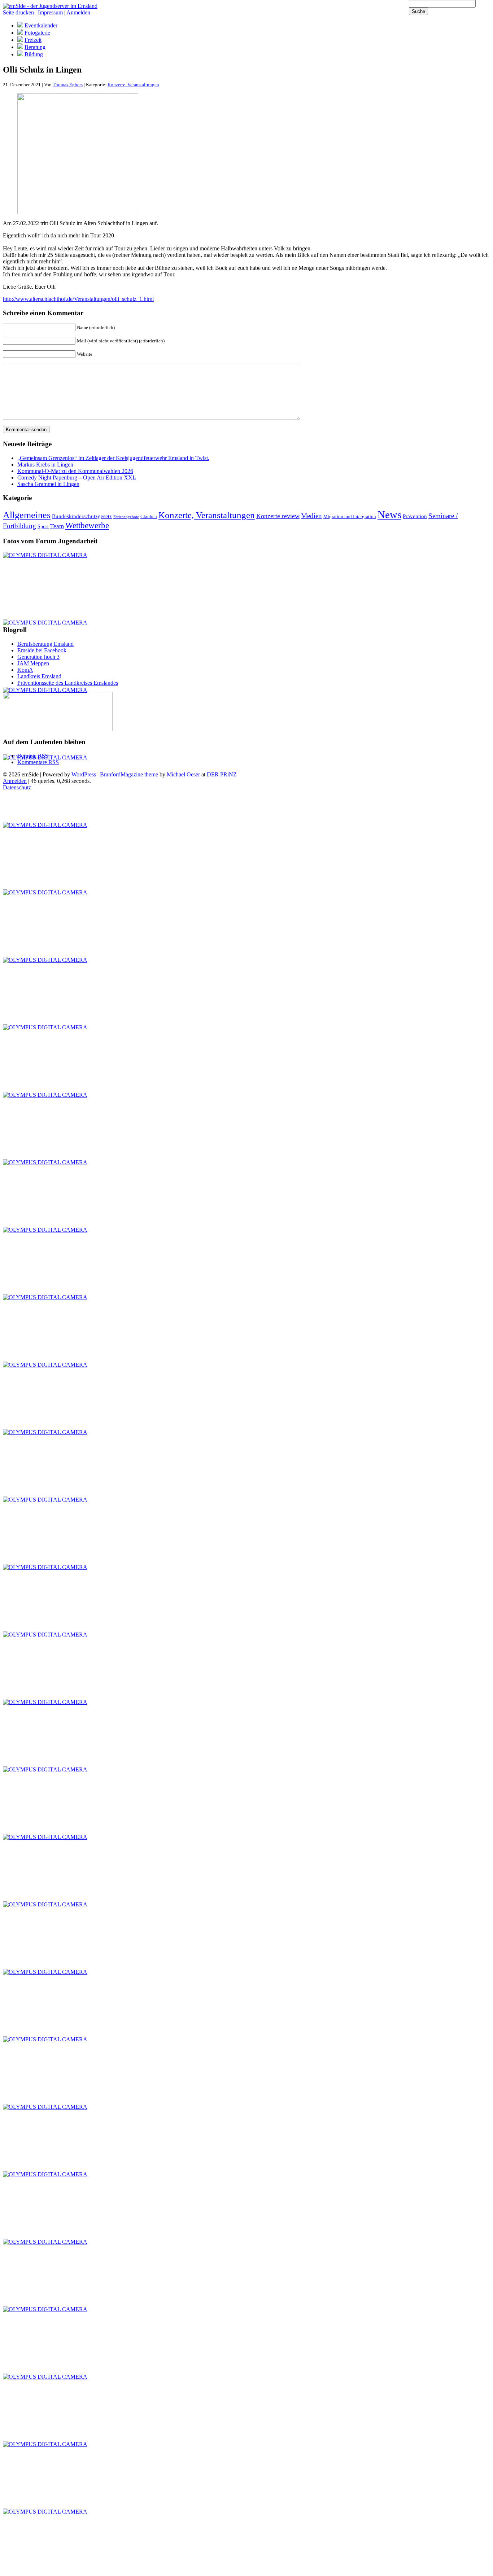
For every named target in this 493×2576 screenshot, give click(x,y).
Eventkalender (41, 25)
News (389, 514)
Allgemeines (27, 515)
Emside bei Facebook (42, 650)
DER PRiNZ (222, 774)
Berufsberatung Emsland (45, 644)
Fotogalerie (37, 33)
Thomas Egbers (68, 85)
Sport (43, 526)
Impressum (50, 12)
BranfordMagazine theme (129, 774)
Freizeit (33, 40)
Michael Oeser (183, 774)
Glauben (149, 517)
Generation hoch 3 (38, 657)
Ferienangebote (126, 517)
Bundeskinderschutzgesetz (82, 516)
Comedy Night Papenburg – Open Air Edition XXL (77, 477)
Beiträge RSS (33, 756)
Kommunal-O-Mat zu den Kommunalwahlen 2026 (75, 471)
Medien (311, 516)
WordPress (84, 774)
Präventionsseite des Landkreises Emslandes (68, 683)
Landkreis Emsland (39, 676)
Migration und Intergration (350, 517)
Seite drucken (18, 12)
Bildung (34, 54)
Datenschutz (17, 787)
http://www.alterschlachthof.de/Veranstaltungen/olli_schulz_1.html (78, 299)
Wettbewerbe (87, 525)
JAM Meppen (33, 663)
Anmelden (78, 12)
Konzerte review (278, 516)
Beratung (35, 47)
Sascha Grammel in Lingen (48, 484)
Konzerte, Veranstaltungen (133, 85)
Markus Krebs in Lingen (45, 465)
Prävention (415, 516)
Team (57, 526)
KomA (25, 670)
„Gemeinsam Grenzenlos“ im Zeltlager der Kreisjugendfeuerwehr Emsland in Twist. (113, 458)
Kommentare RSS (38, 762)
